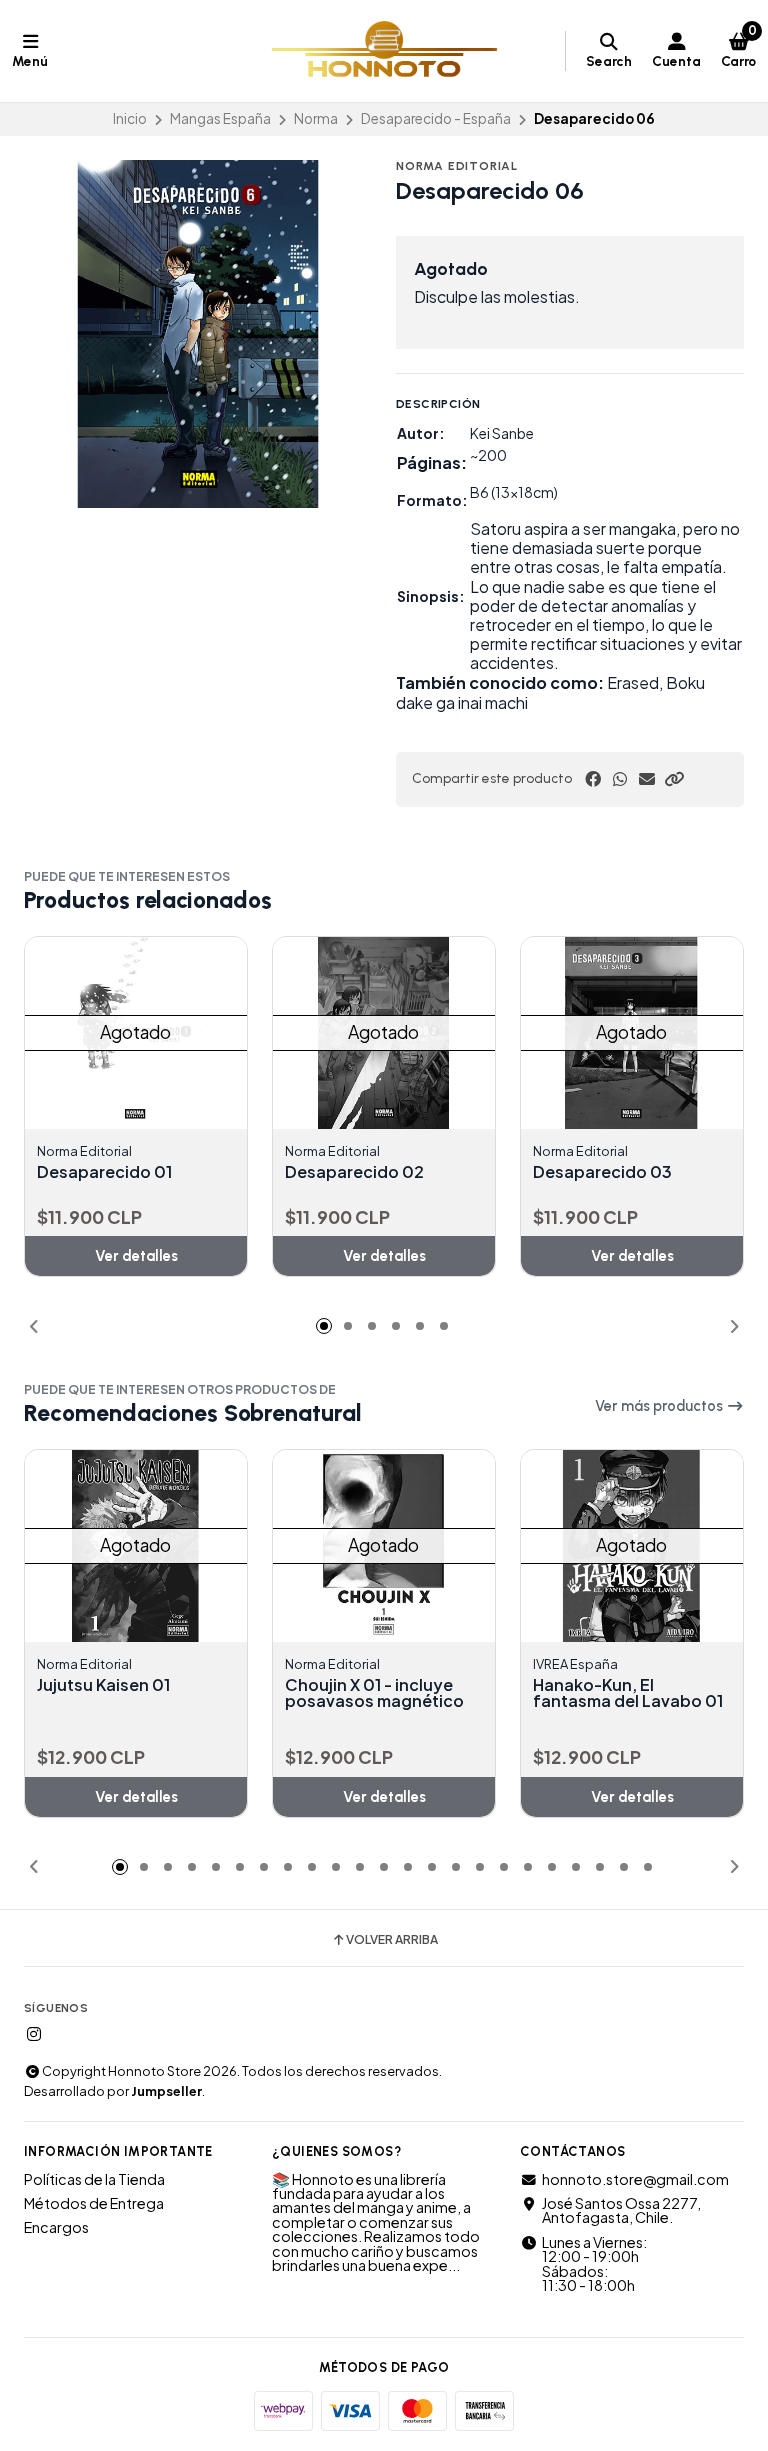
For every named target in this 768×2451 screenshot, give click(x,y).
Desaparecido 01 (104, 1172)
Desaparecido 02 (354, 1172)
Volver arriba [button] (392, 1940)
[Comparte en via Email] (647, 779)
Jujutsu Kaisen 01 (103, 1685)
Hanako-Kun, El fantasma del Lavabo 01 (628, 1693)
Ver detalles (136, 1256)
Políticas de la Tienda (94, 2179)
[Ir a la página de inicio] (384, 51)
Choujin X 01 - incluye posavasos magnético (374, 1693)
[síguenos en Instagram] (34, 2034)
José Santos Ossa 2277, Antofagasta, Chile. (621, 2210)
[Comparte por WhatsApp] (620, 779)
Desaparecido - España (436, 118)
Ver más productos (660, 1406)
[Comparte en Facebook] (593, 779)
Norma (316, 118)
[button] (674, 779)
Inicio (130, 118)
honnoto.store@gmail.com (635, 2179)
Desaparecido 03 (602, 1172)
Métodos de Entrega (94, 2203)
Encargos (56, 2227)
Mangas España (220, 118)
